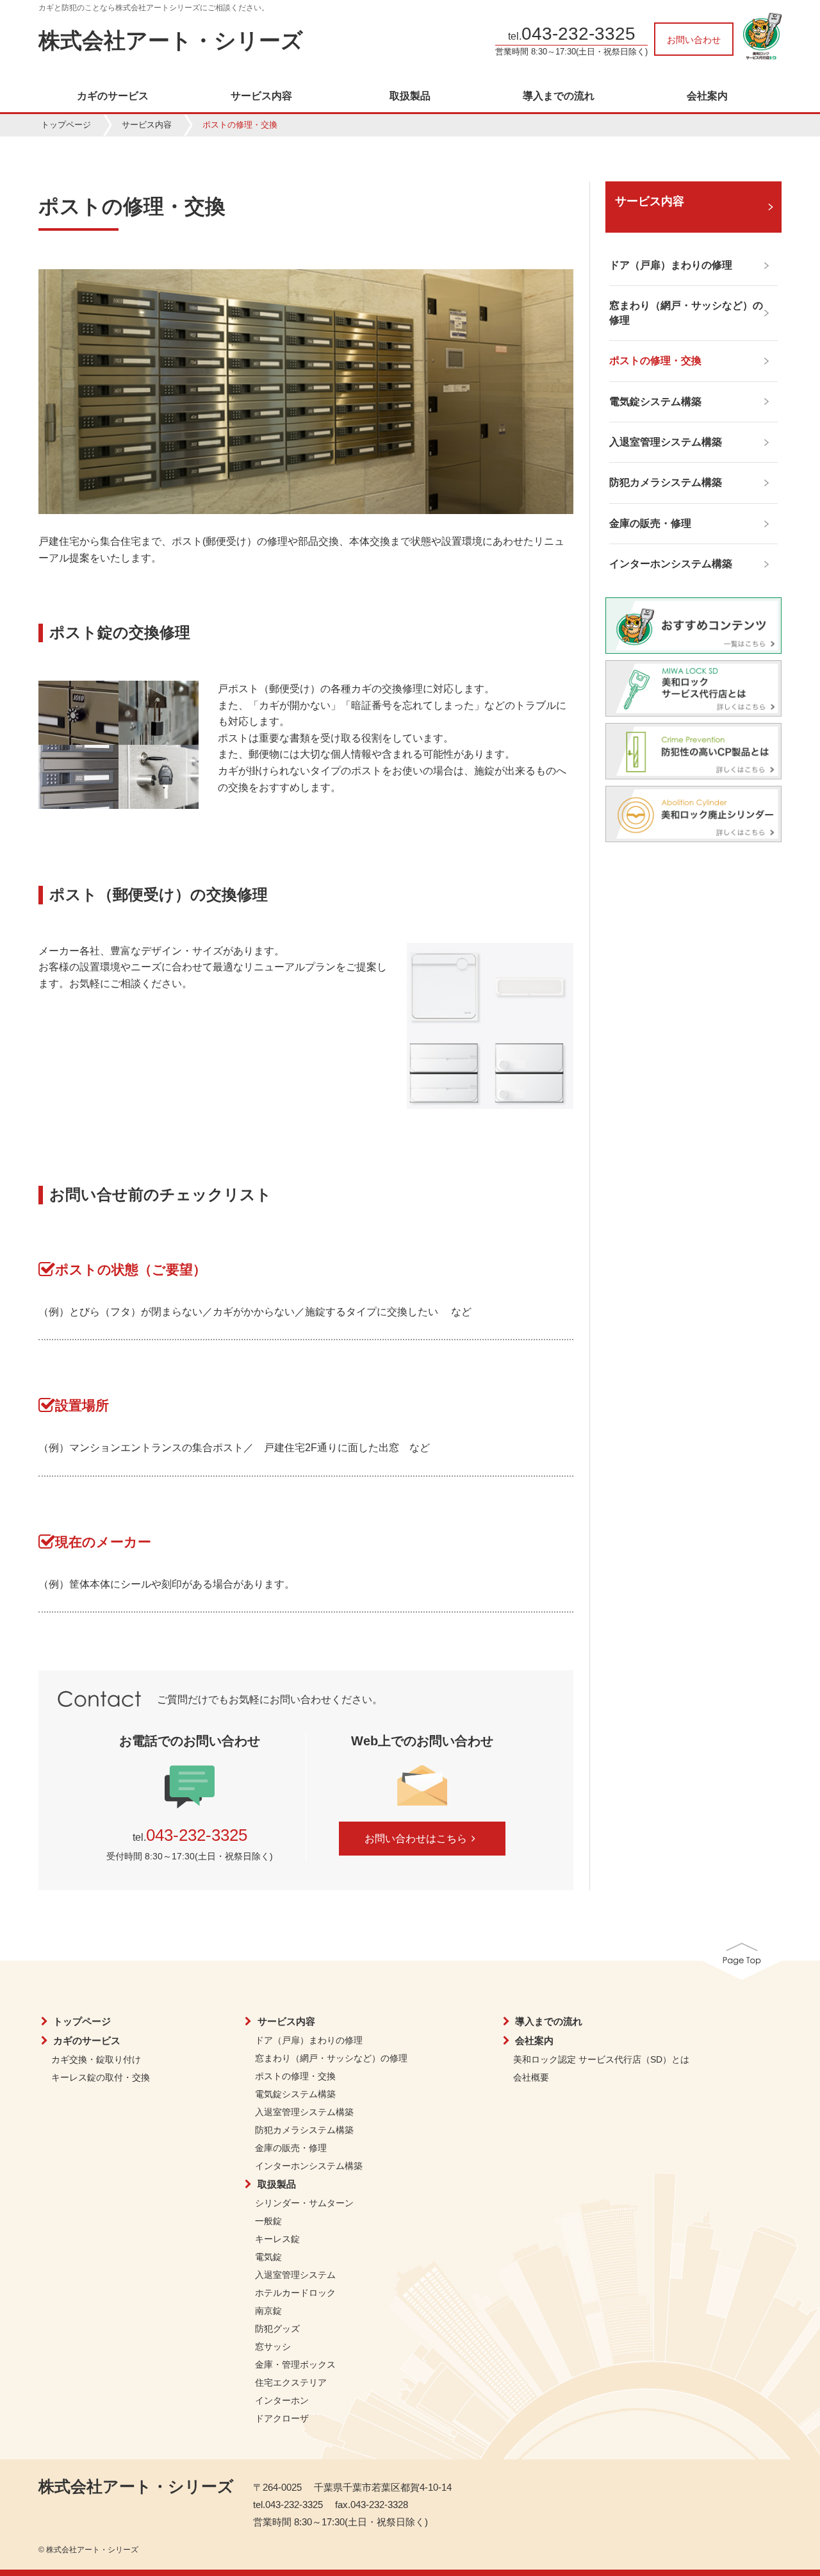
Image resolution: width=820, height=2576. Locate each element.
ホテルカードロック (295, 2293)
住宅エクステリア (291, 2382)
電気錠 (268, 2257)
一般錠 (268, 2221)
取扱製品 (410, 96)
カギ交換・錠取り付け (96, 2059)
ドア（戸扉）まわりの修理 (309, 2040)
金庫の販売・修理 (291, 2148)
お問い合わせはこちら (416, 1839)
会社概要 (531, 2077)
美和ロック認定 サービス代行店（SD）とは (601, 2059)
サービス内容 (261, 96)
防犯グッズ (277, 2329)
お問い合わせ (694, 40)
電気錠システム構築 (295, 2094)
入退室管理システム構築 (304, 2112)
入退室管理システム (295, 2275)
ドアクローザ (282, 2418)
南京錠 (268, 2311)
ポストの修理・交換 (295, 2076)
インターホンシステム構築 (309, 2166)
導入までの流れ (559, 96)
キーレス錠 (277, 2239)
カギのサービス (113, 96)
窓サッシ (273, 2347)
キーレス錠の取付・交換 (101, 2077)
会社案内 (707, 96)
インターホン (282, 2400)
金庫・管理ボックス (295, 2364)
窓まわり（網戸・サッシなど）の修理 (331, 2058)
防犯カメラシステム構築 (304, 2130)
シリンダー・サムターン (304, 2203)
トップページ (66, 125)
